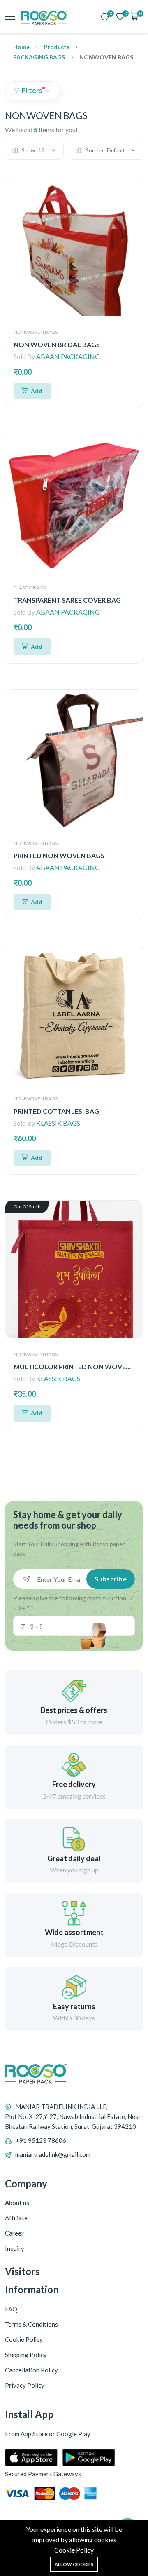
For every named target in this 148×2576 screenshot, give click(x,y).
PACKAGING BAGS (39, 57)
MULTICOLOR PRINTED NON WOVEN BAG (80, 1367)
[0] (105, 17)
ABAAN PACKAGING (68, 356)
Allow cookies (74, 2564)
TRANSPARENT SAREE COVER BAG (67, 600)
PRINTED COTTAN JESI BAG (56, 1111)
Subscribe (111, 1579)
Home (21, 47)
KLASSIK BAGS (58, 1123)
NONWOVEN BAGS (36, 332)
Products (57, 47)
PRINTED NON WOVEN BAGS (59, 855)
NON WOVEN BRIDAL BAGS (57, 344)
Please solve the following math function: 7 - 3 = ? (73, 1603)
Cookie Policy (74, 2550)
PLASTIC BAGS (30, 588)
